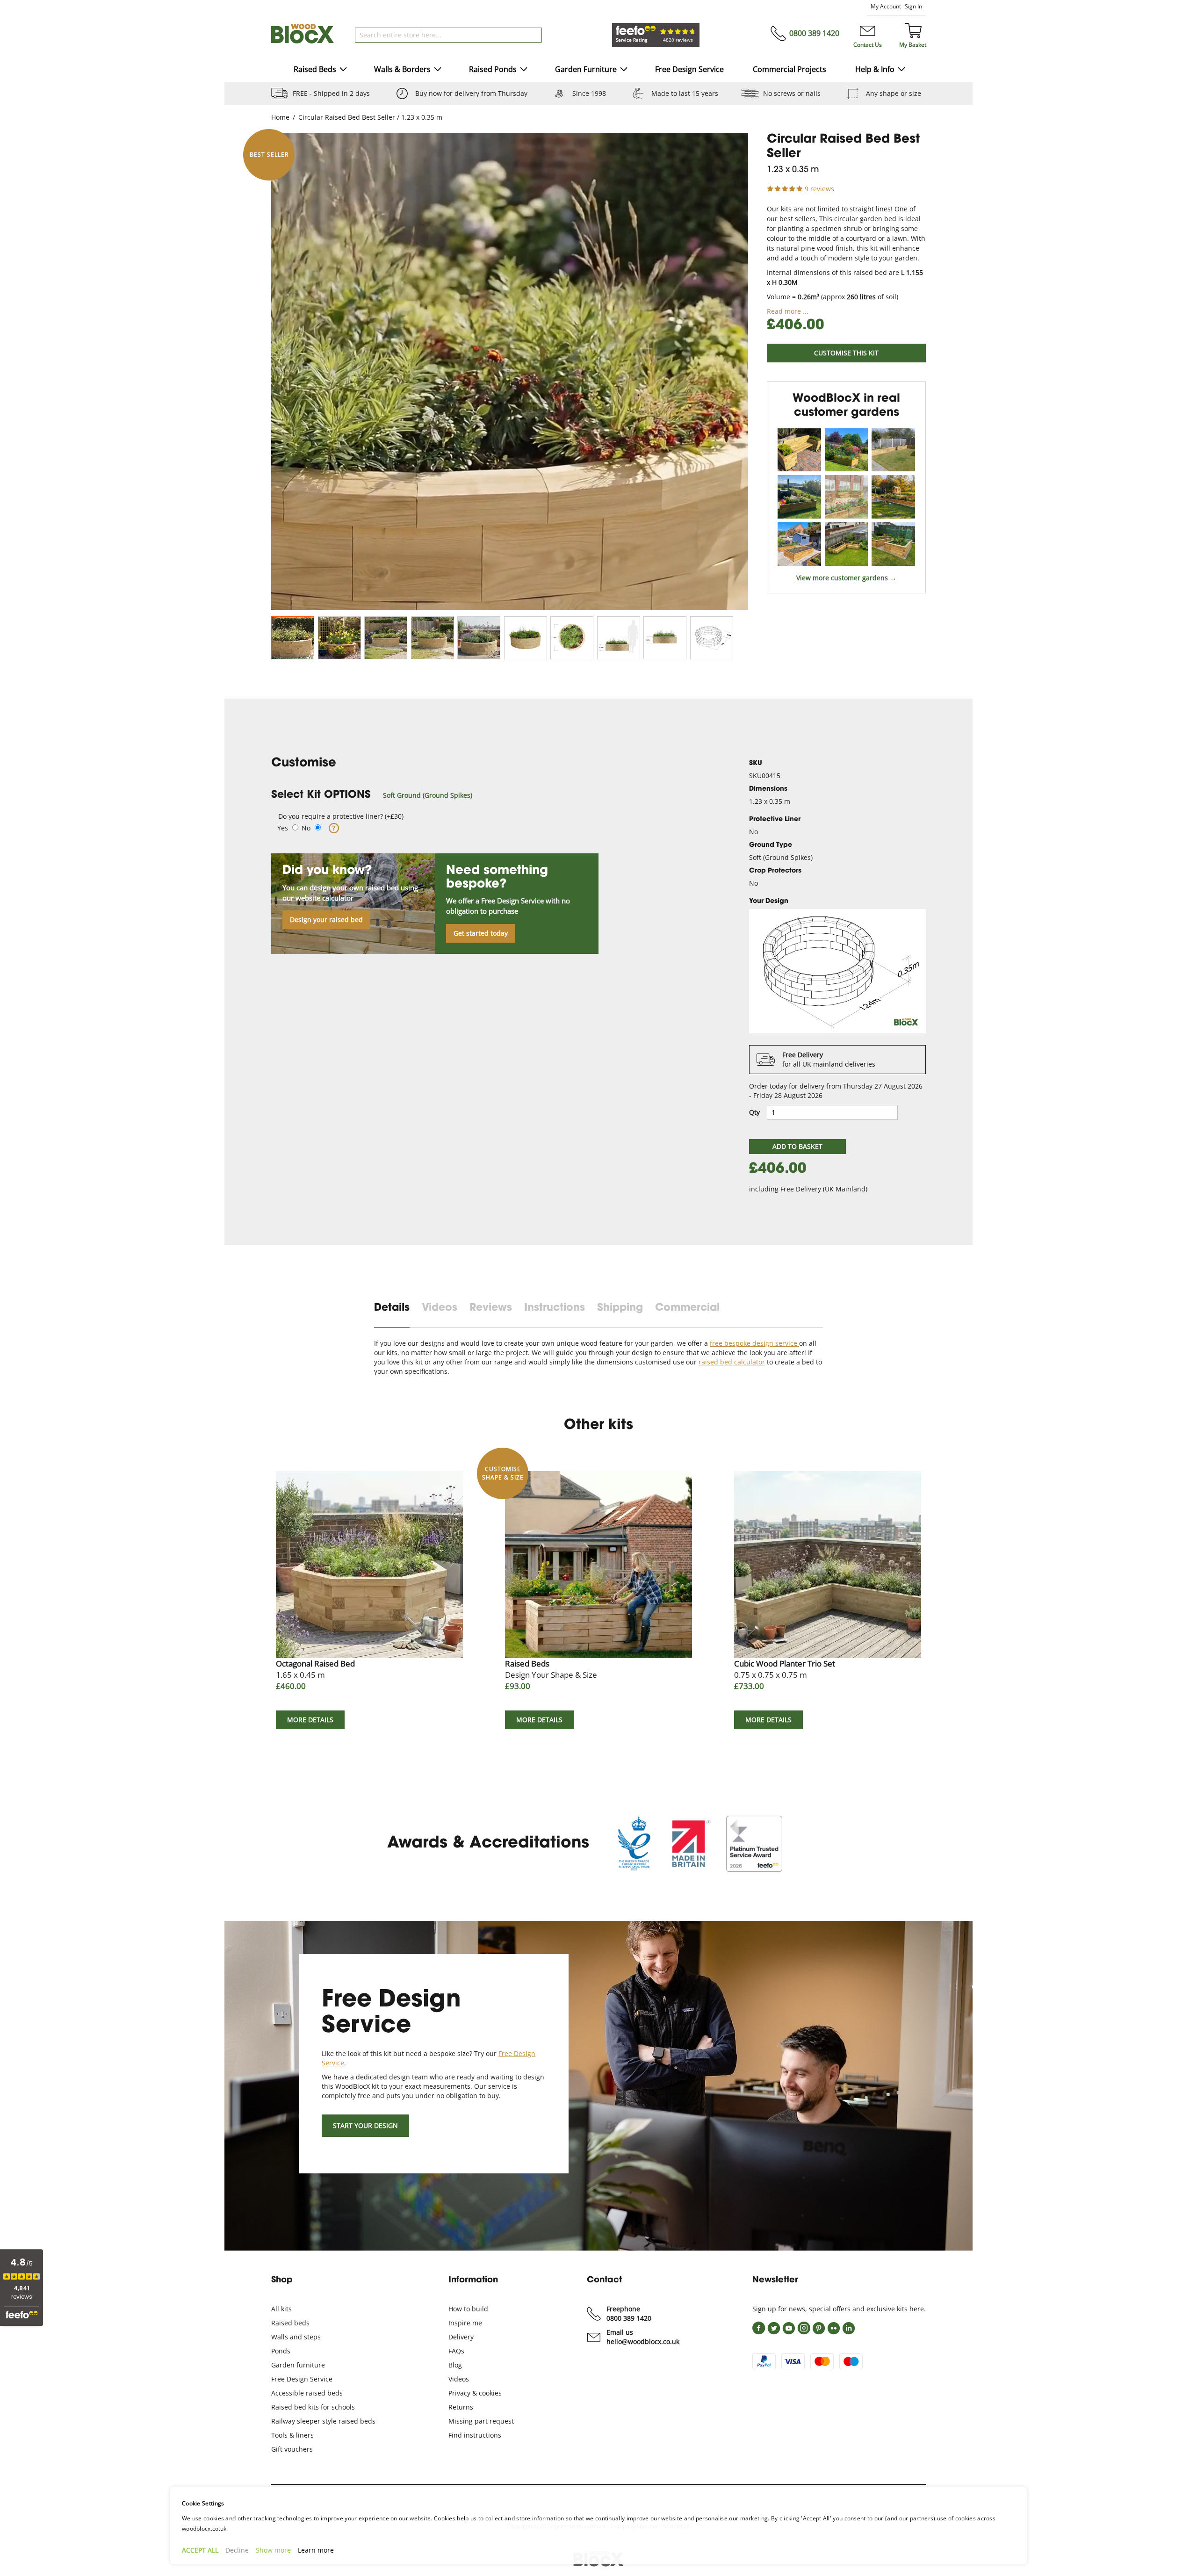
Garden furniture (298, 2365)
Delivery (461, 2337)
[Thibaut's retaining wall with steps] (893, 497)
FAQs (456, 2351)
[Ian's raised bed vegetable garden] (799, 544)
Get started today (481, 933)
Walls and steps (296, 2337)
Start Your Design (365, 2125)
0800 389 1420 (814, 33)
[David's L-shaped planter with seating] (847, 544)
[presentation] (398, 1314)
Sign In (913, 6)
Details (392, 1308)
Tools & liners (292, 2435)
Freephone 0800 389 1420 (629, 2313)
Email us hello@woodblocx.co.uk (643, 2337)
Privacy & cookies (475, 2393)
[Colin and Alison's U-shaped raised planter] (893, 544)
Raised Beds (551, 1669)
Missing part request (481, 2421)
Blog (455, 2365)
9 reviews (819, 189)
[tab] (497, 795)
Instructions (555, 1308)
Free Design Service (302, 2379)
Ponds (281, 2351)
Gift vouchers (292, 2449)
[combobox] (448, 35)
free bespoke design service (754, 1343)
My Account (886, 6)
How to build (468, 2309)
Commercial (687, 1308)
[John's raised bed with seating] (893, 450)
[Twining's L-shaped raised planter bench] (847, 497)
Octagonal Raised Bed (315, 1669)
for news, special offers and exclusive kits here (851, 2309)
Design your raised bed (326, 920)
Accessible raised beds (307, 2393)
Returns (461, 2407)
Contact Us (868, 45)
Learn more (316, 2550)
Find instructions (475, 2435)
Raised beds (290, 2323)
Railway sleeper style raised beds (323, 2421)
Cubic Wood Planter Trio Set (785, 1669)
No (306, 828)
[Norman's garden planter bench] (799, 450)
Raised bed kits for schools (313, 2407)
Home (280, 117)
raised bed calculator (732, 1362)
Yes (283, 828)
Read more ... (788, 311)
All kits (281, 2309)
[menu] (599, 70)
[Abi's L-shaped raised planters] (799, 497)
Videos (440, 1308)
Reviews (491, 1308)
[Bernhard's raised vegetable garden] (847, 450)
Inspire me (465, 2323)
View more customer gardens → (846, 578)
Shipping (620, 1308)
